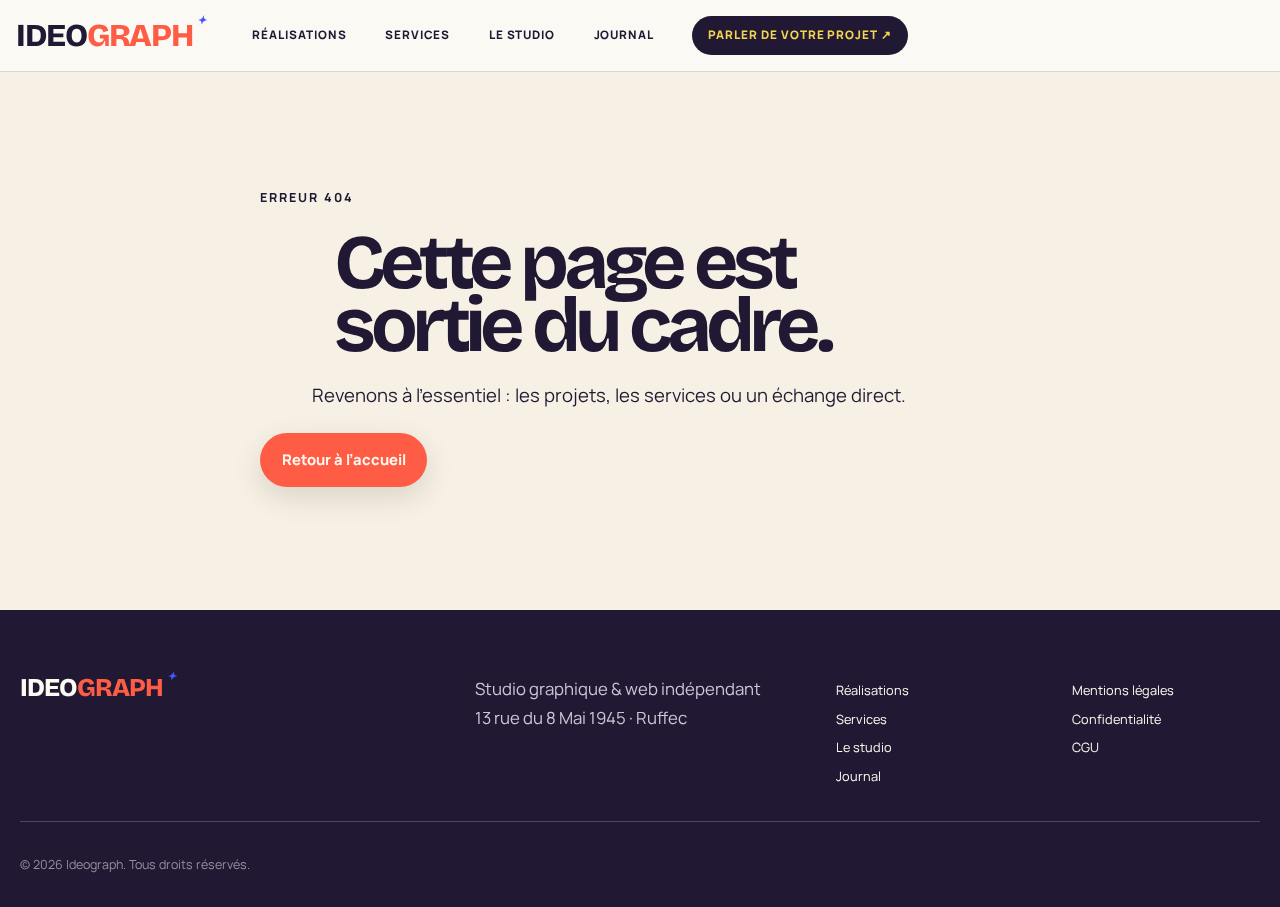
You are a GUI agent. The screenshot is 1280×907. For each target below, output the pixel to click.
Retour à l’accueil (344, 459)
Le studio (864, 747)
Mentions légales (1123, 690)
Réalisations (872, 690)
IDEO (110, 36)
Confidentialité (1116, 719)
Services (861, 719)
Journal (858, 776)
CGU (1085, 747)
